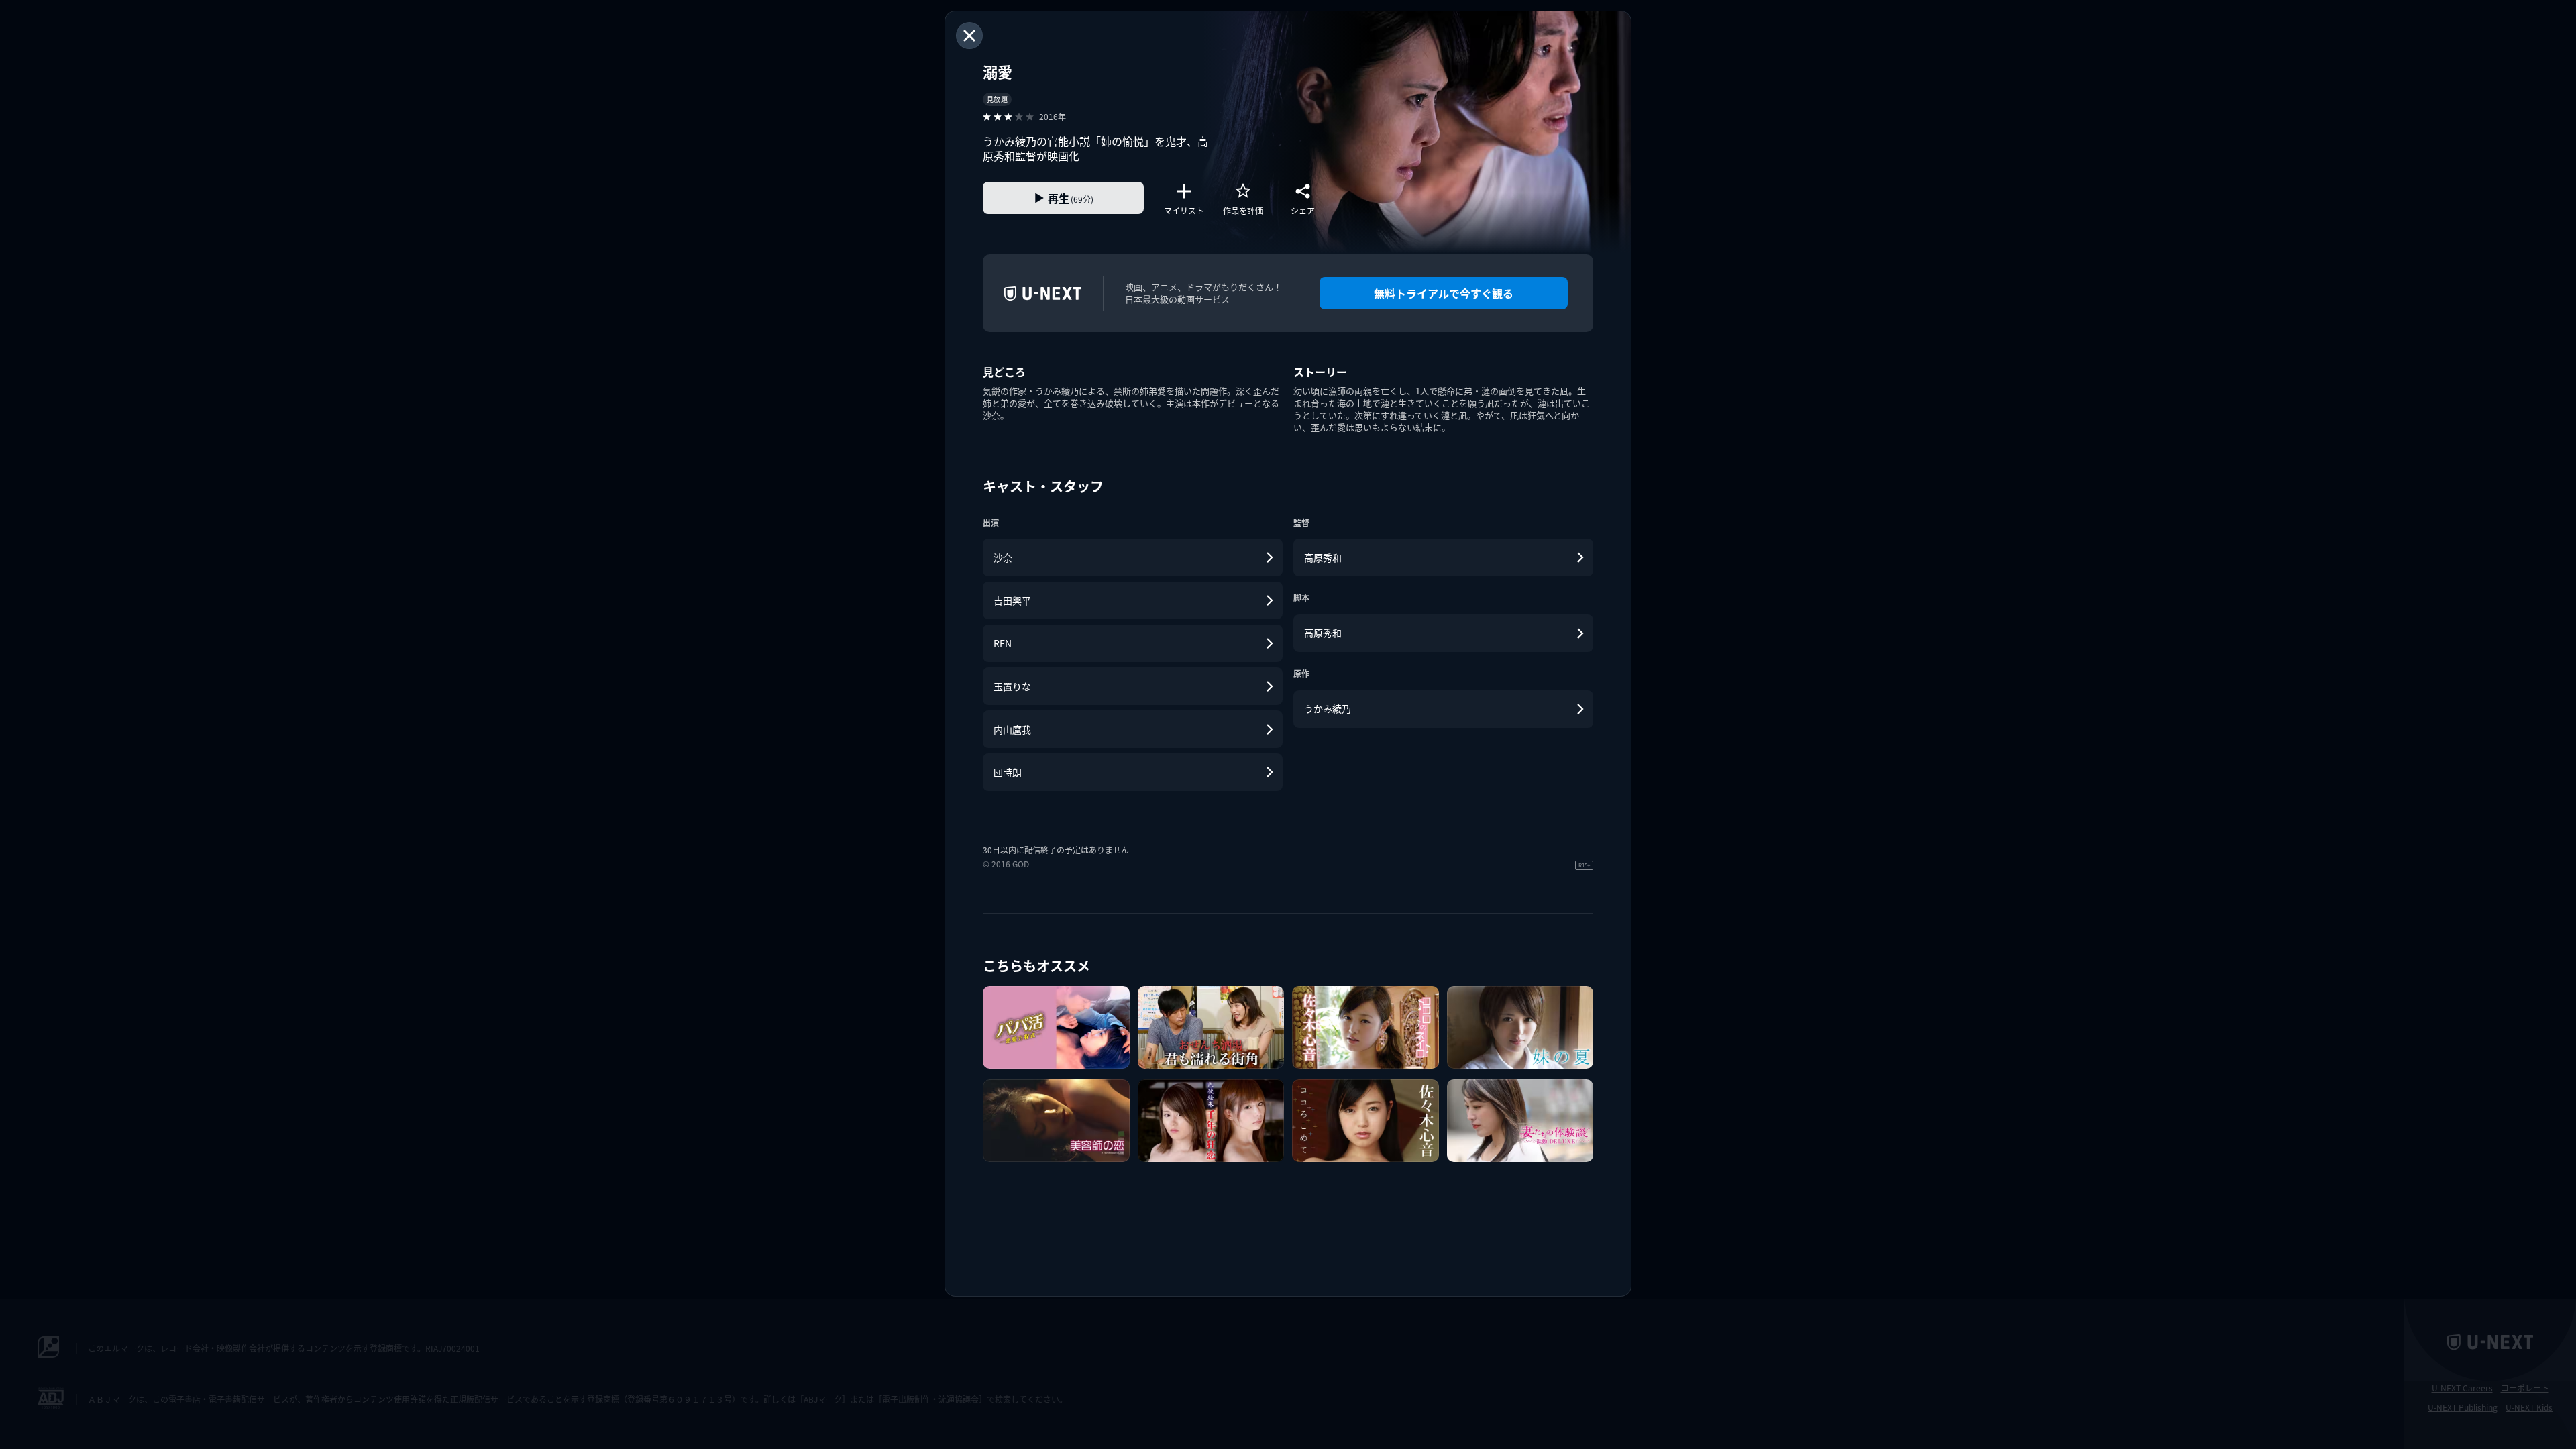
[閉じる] (969, 36)
